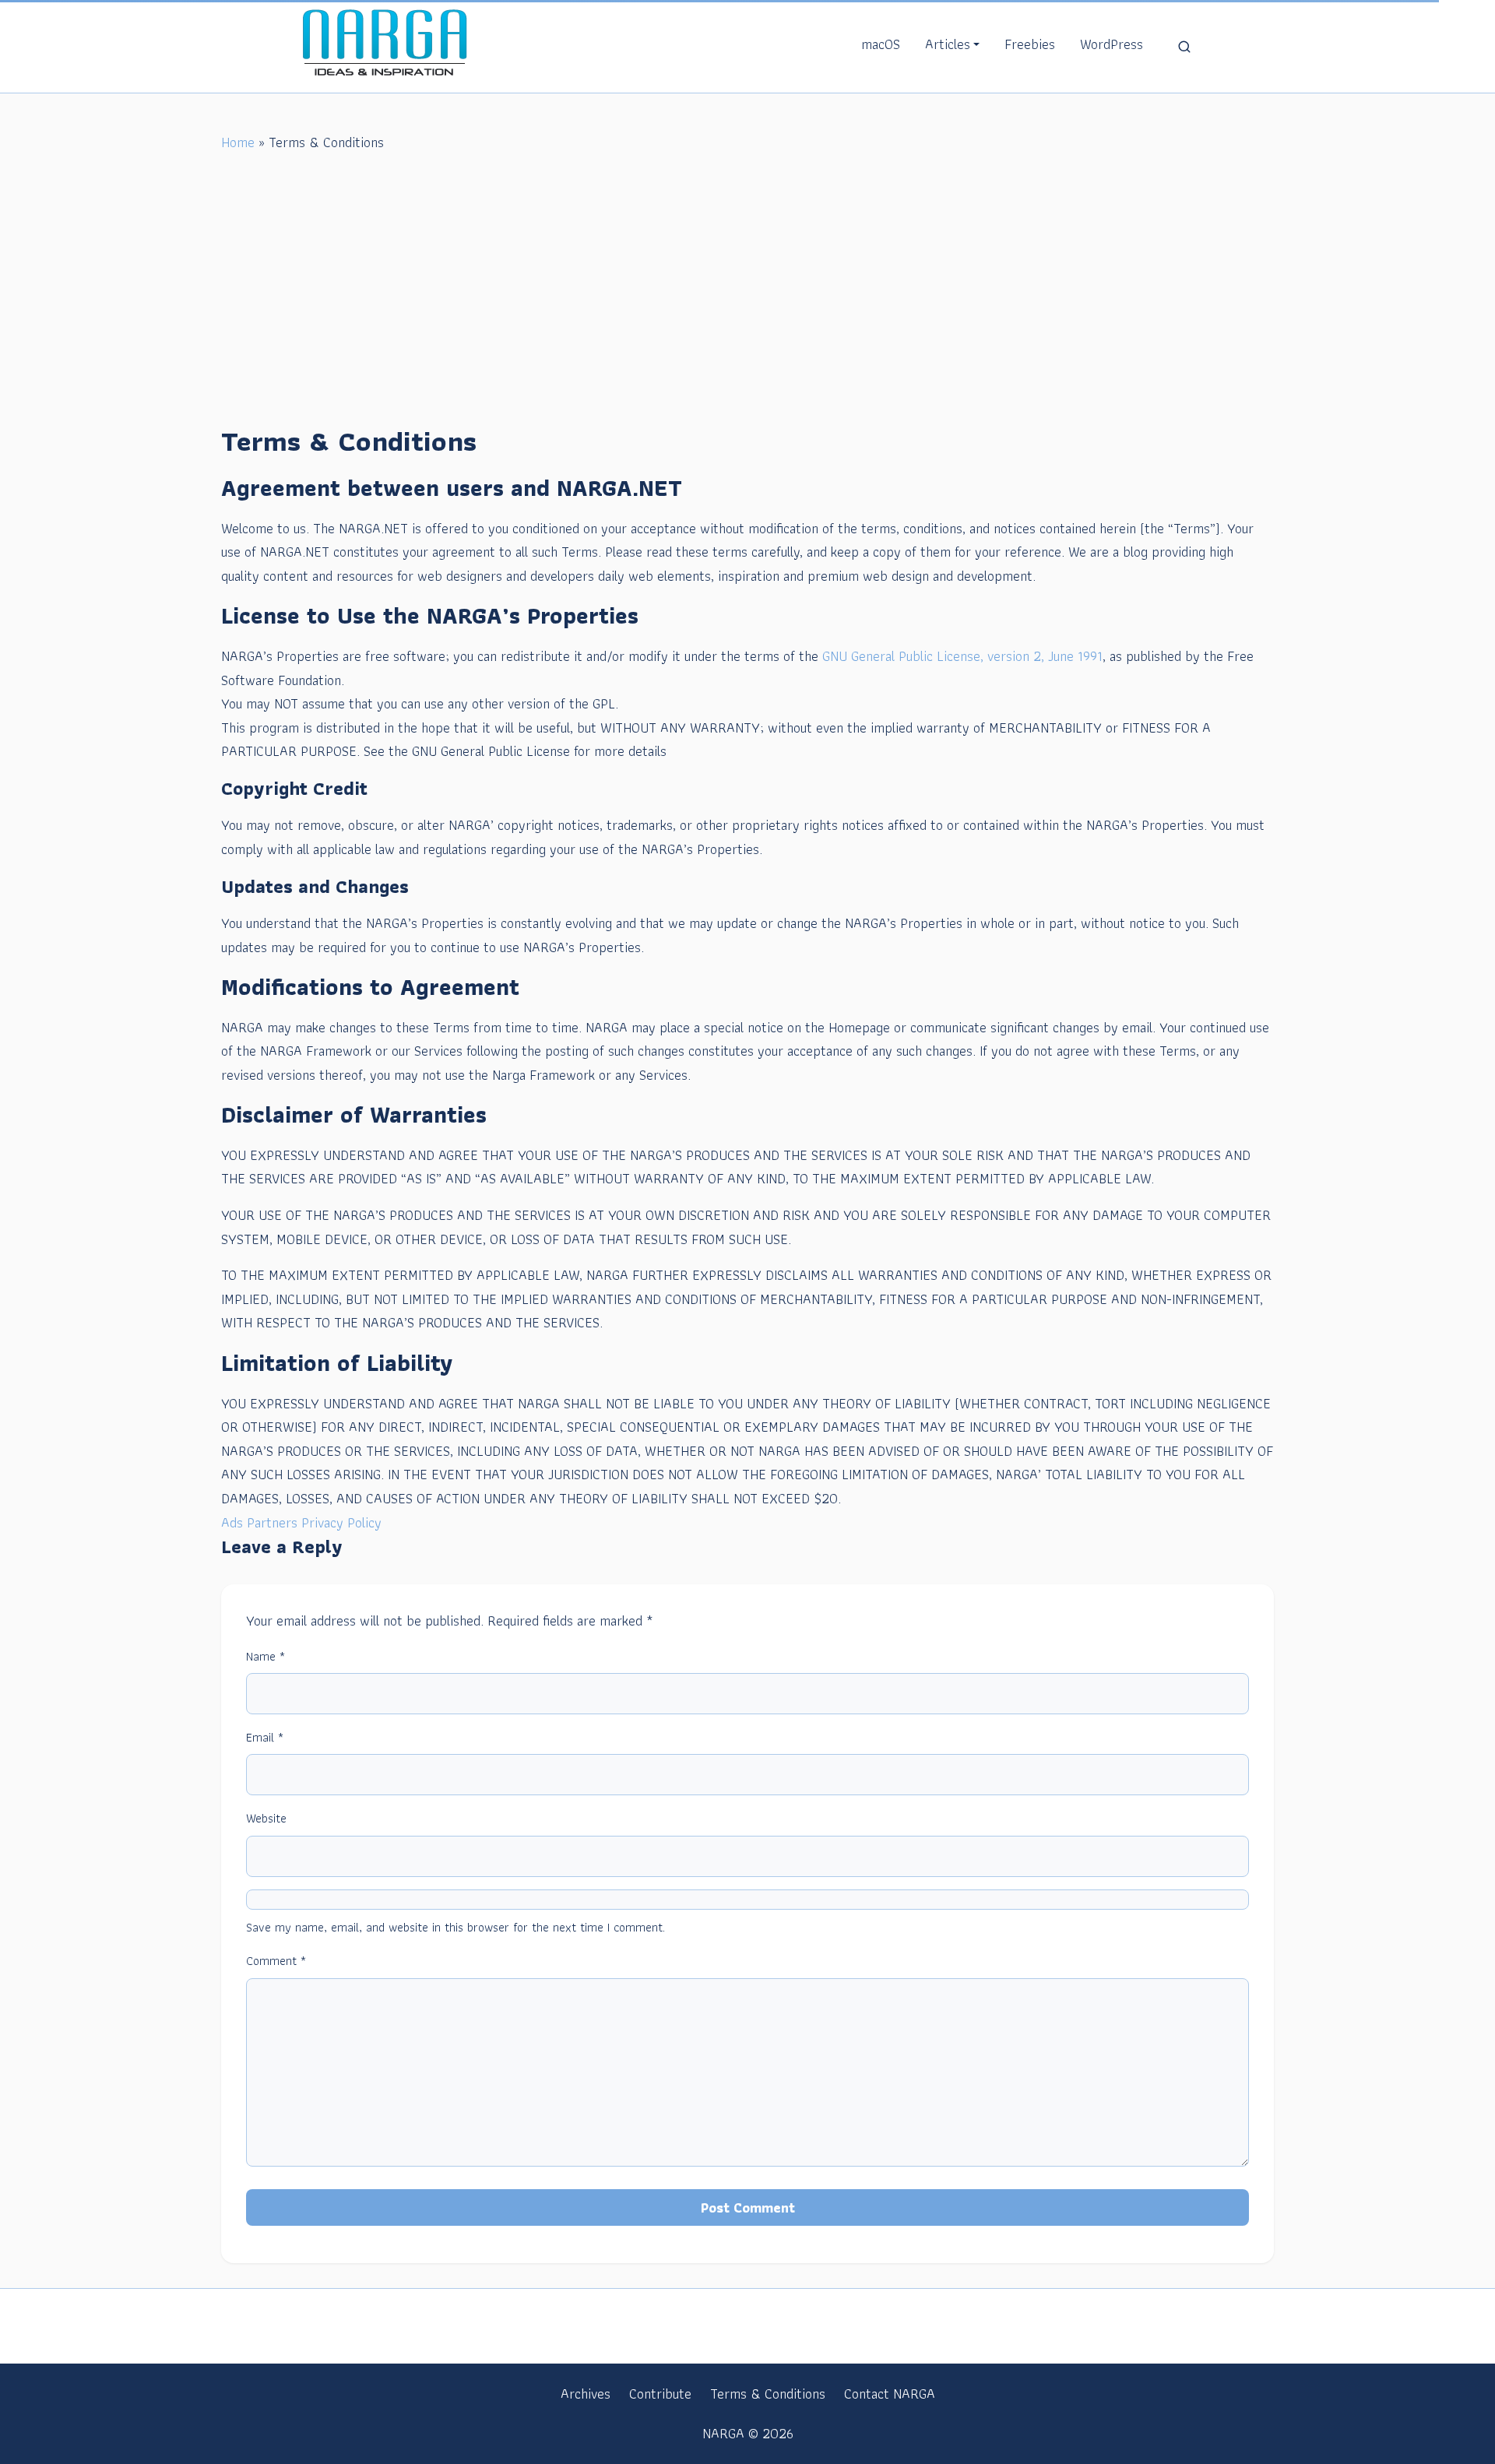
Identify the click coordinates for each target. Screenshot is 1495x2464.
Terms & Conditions (768, 2394)
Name (266, 1656)
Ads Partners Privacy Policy (301, 1522)
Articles (948, 44)
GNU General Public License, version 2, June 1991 (962, 656)
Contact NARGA (890, 2394)
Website (266, 1818)
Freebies (1030, 44)
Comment (276, 1961)
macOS (881, 44)
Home (238, 142)
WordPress (1112, 44)
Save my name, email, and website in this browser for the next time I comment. (456, 1927)
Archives (586, 2394)
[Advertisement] (747, 295)
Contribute (660, 2394)
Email (265, 1737)
